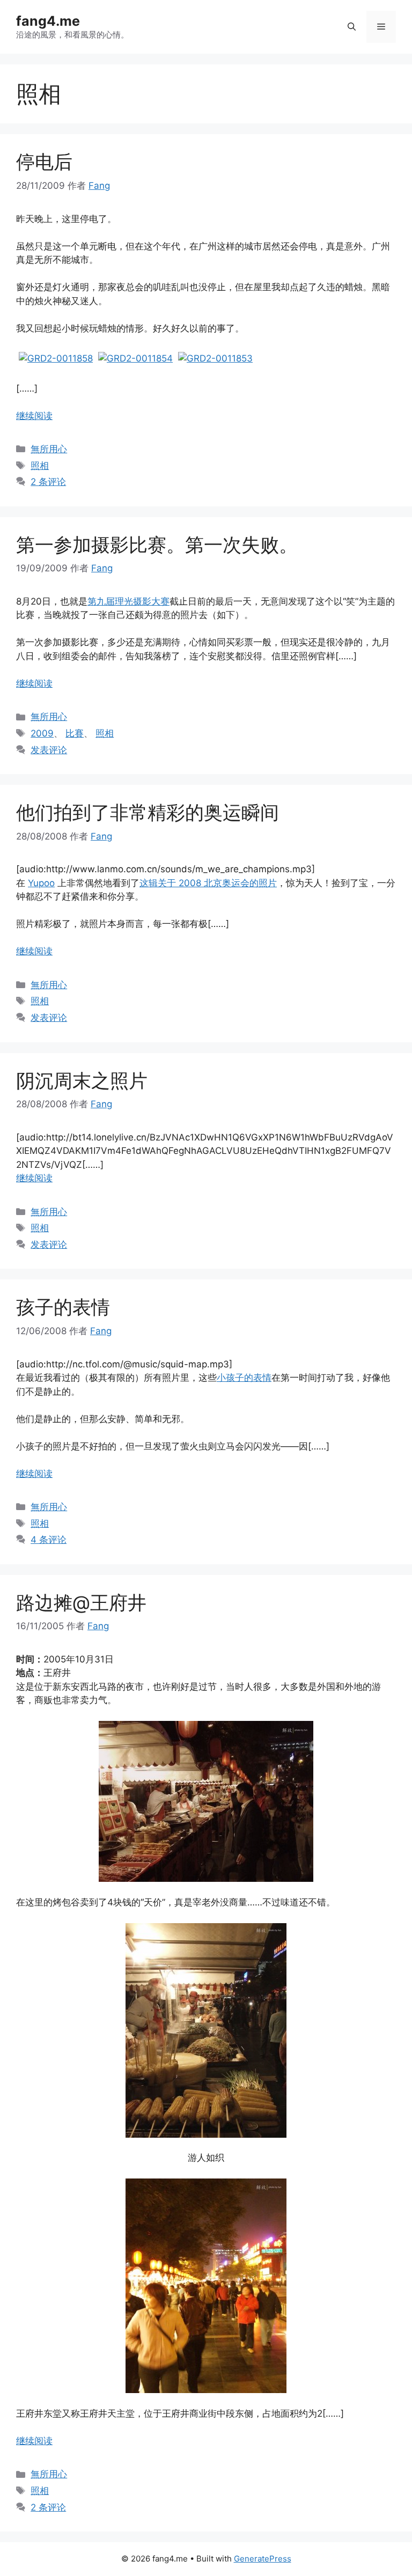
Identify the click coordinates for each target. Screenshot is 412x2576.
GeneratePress (263, 2559)
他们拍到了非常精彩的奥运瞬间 (148, 812)
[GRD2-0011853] (215, 358)
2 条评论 (48, 482)
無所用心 (49, 449)
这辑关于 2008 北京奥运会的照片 (208, 883)
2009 (42, 733)
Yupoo (41, 883)
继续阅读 (34, 416)
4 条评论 (49, 1540)
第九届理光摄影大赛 (128, 601)
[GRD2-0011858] (56, 358)
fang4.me (48, 21)
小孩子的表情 (244, 1378)
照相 (40, 466)
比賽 (75, 733)
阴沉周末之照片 (82, 1080)
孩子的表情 (63, 1307)
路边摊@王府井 (81, 1602)
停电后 (44, 161)
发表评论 (49, 750)
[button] (352, 27)
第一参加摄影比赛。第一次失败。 (157, 544)
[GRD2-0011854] (135, 358)
